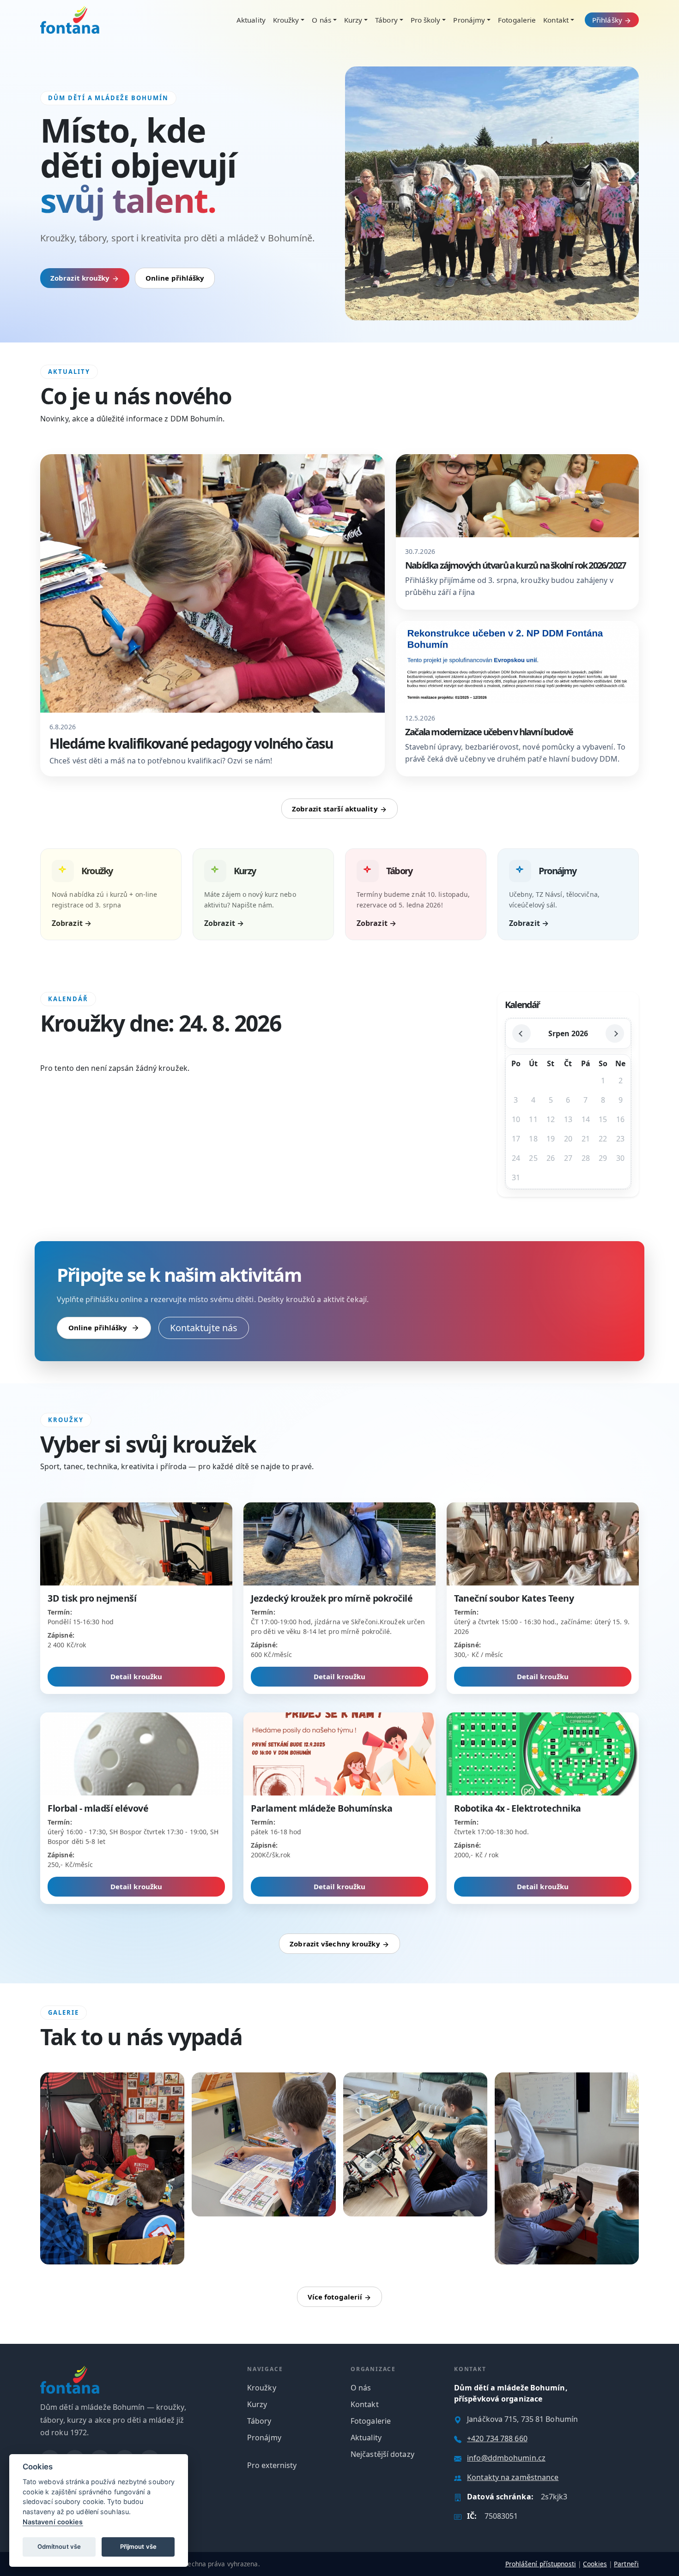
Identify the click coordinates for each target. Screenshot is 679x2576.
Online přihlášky (175, 278)
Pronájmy (264, 2438)
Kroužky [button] (286, 20)
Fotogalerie (517, 20)
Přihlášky (608, 20)
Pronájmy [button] (469, 20)
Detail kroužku (136, 1676)
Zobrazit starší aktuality (336, 809)
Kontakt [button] (556, 20)
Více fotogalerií (336, 2297)
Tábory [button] (386, 20)
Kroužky (262, 2388)
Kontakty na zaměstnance (513, 2477)
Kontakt (365, 2404)
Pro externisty (272, 2465)
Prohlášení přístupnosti (541, 2564)
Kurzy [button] (353, 20)
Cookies (595, 2564)
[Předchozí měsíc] (521, 1033)
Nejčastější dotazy (382, 2454)
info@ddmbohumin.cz (506, 2458)
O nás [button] (321, 20)
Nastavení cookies (53, 2522)
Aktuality (251, 20)
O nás (361, 2388)
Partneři (626, 2564)
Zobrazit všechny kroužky (336, 1944)
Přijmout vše (138, 2546)
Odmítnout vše (59, 2546)
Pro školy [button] (426, 20)
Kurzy (257, 2404)
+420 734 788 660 (497, 2438)
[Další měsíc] (615, 1033)
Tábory (259, 2421)
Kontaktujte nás (204, 1328)
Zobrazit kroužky (81, 278)
